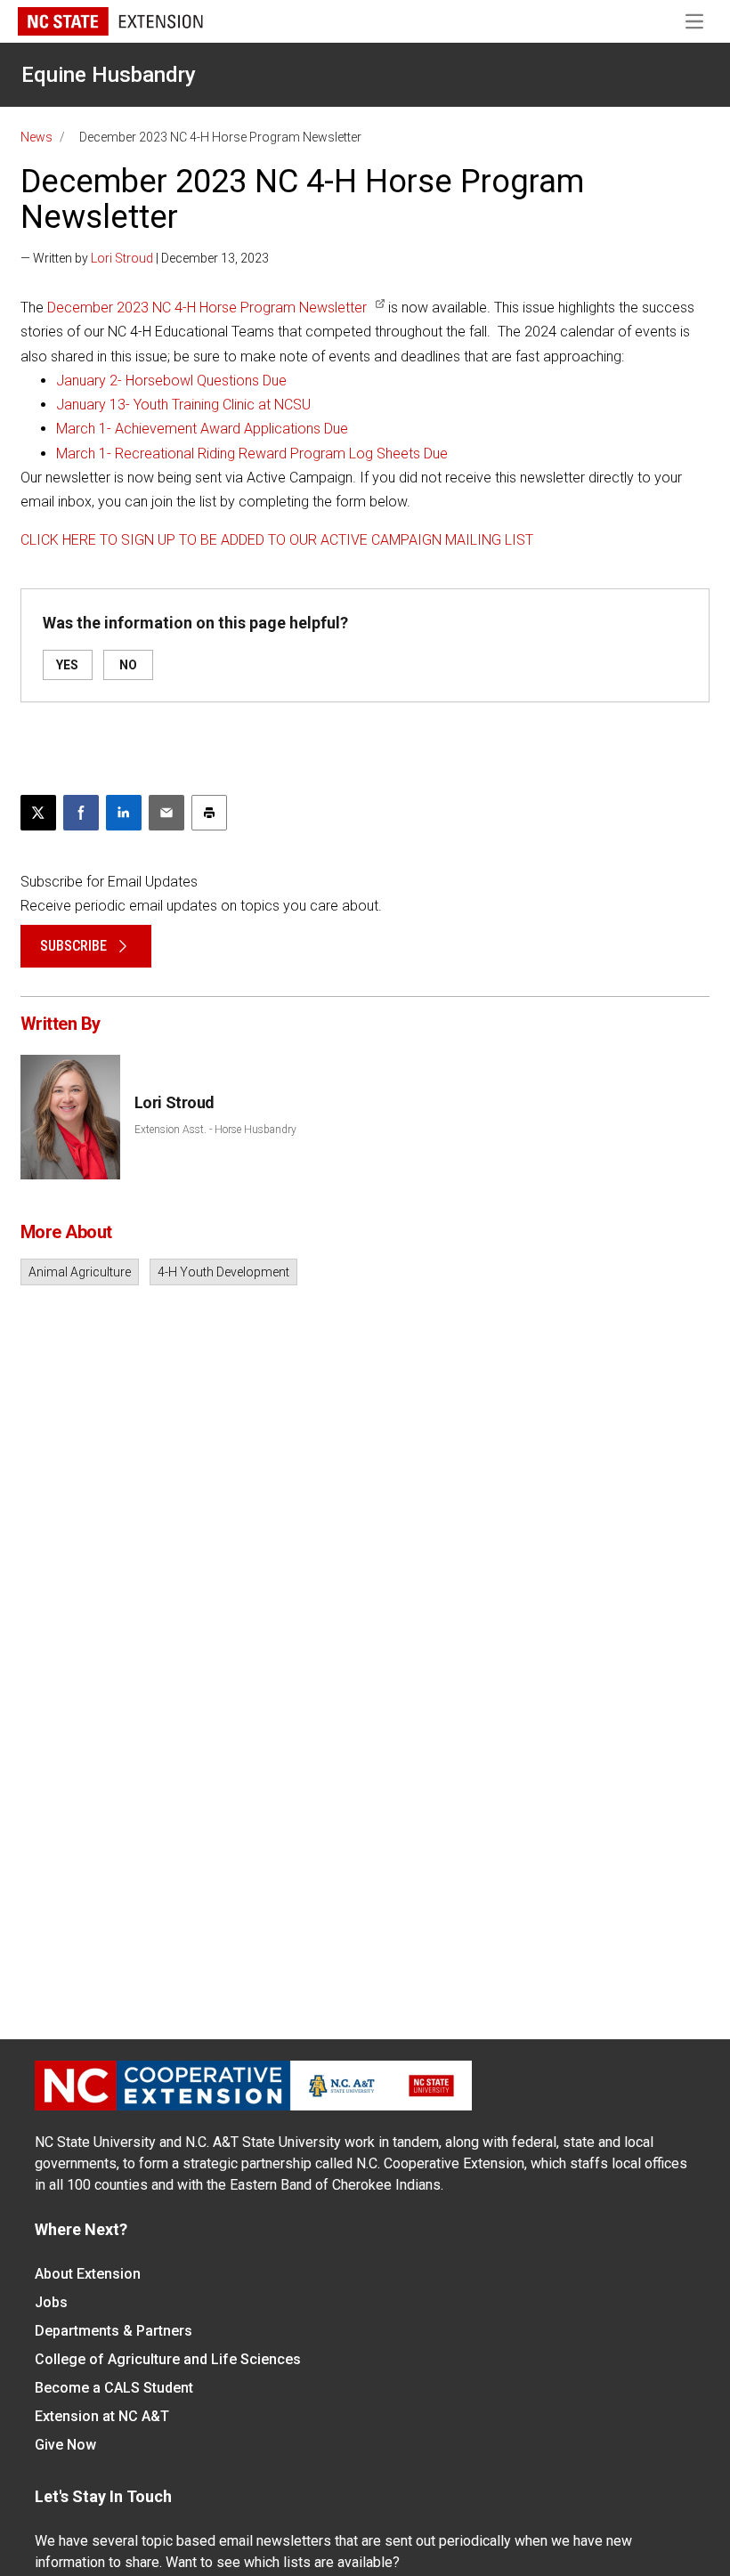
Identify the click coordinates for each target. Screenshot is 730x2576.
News (36, 137)
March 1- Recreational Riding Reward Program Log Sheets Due (252, 454)
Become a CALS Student (114, 2388)
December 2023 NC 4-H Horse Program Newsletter (207, 308)
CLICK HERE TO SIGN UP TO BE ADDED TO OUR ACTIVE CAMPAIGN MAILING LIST (277, 540)
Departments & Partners (114, 2331)
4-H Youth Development (223, 1272)
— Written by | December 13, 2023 (145, 258)
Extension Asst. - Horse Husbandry (215, 1130)
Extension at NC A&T (102, 2416)
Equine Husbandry (109, 75)
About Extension (88, 2274)
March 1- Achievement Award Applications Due (202, 429)
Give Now (65, 2445)
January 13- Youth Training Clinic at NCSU (183, 405)
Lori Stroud (122, 258)
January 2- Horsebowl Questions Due (171, 381)
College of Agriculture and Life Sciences (168, 2359)
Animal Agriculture (80, 1272)
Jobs (51, 2302)
